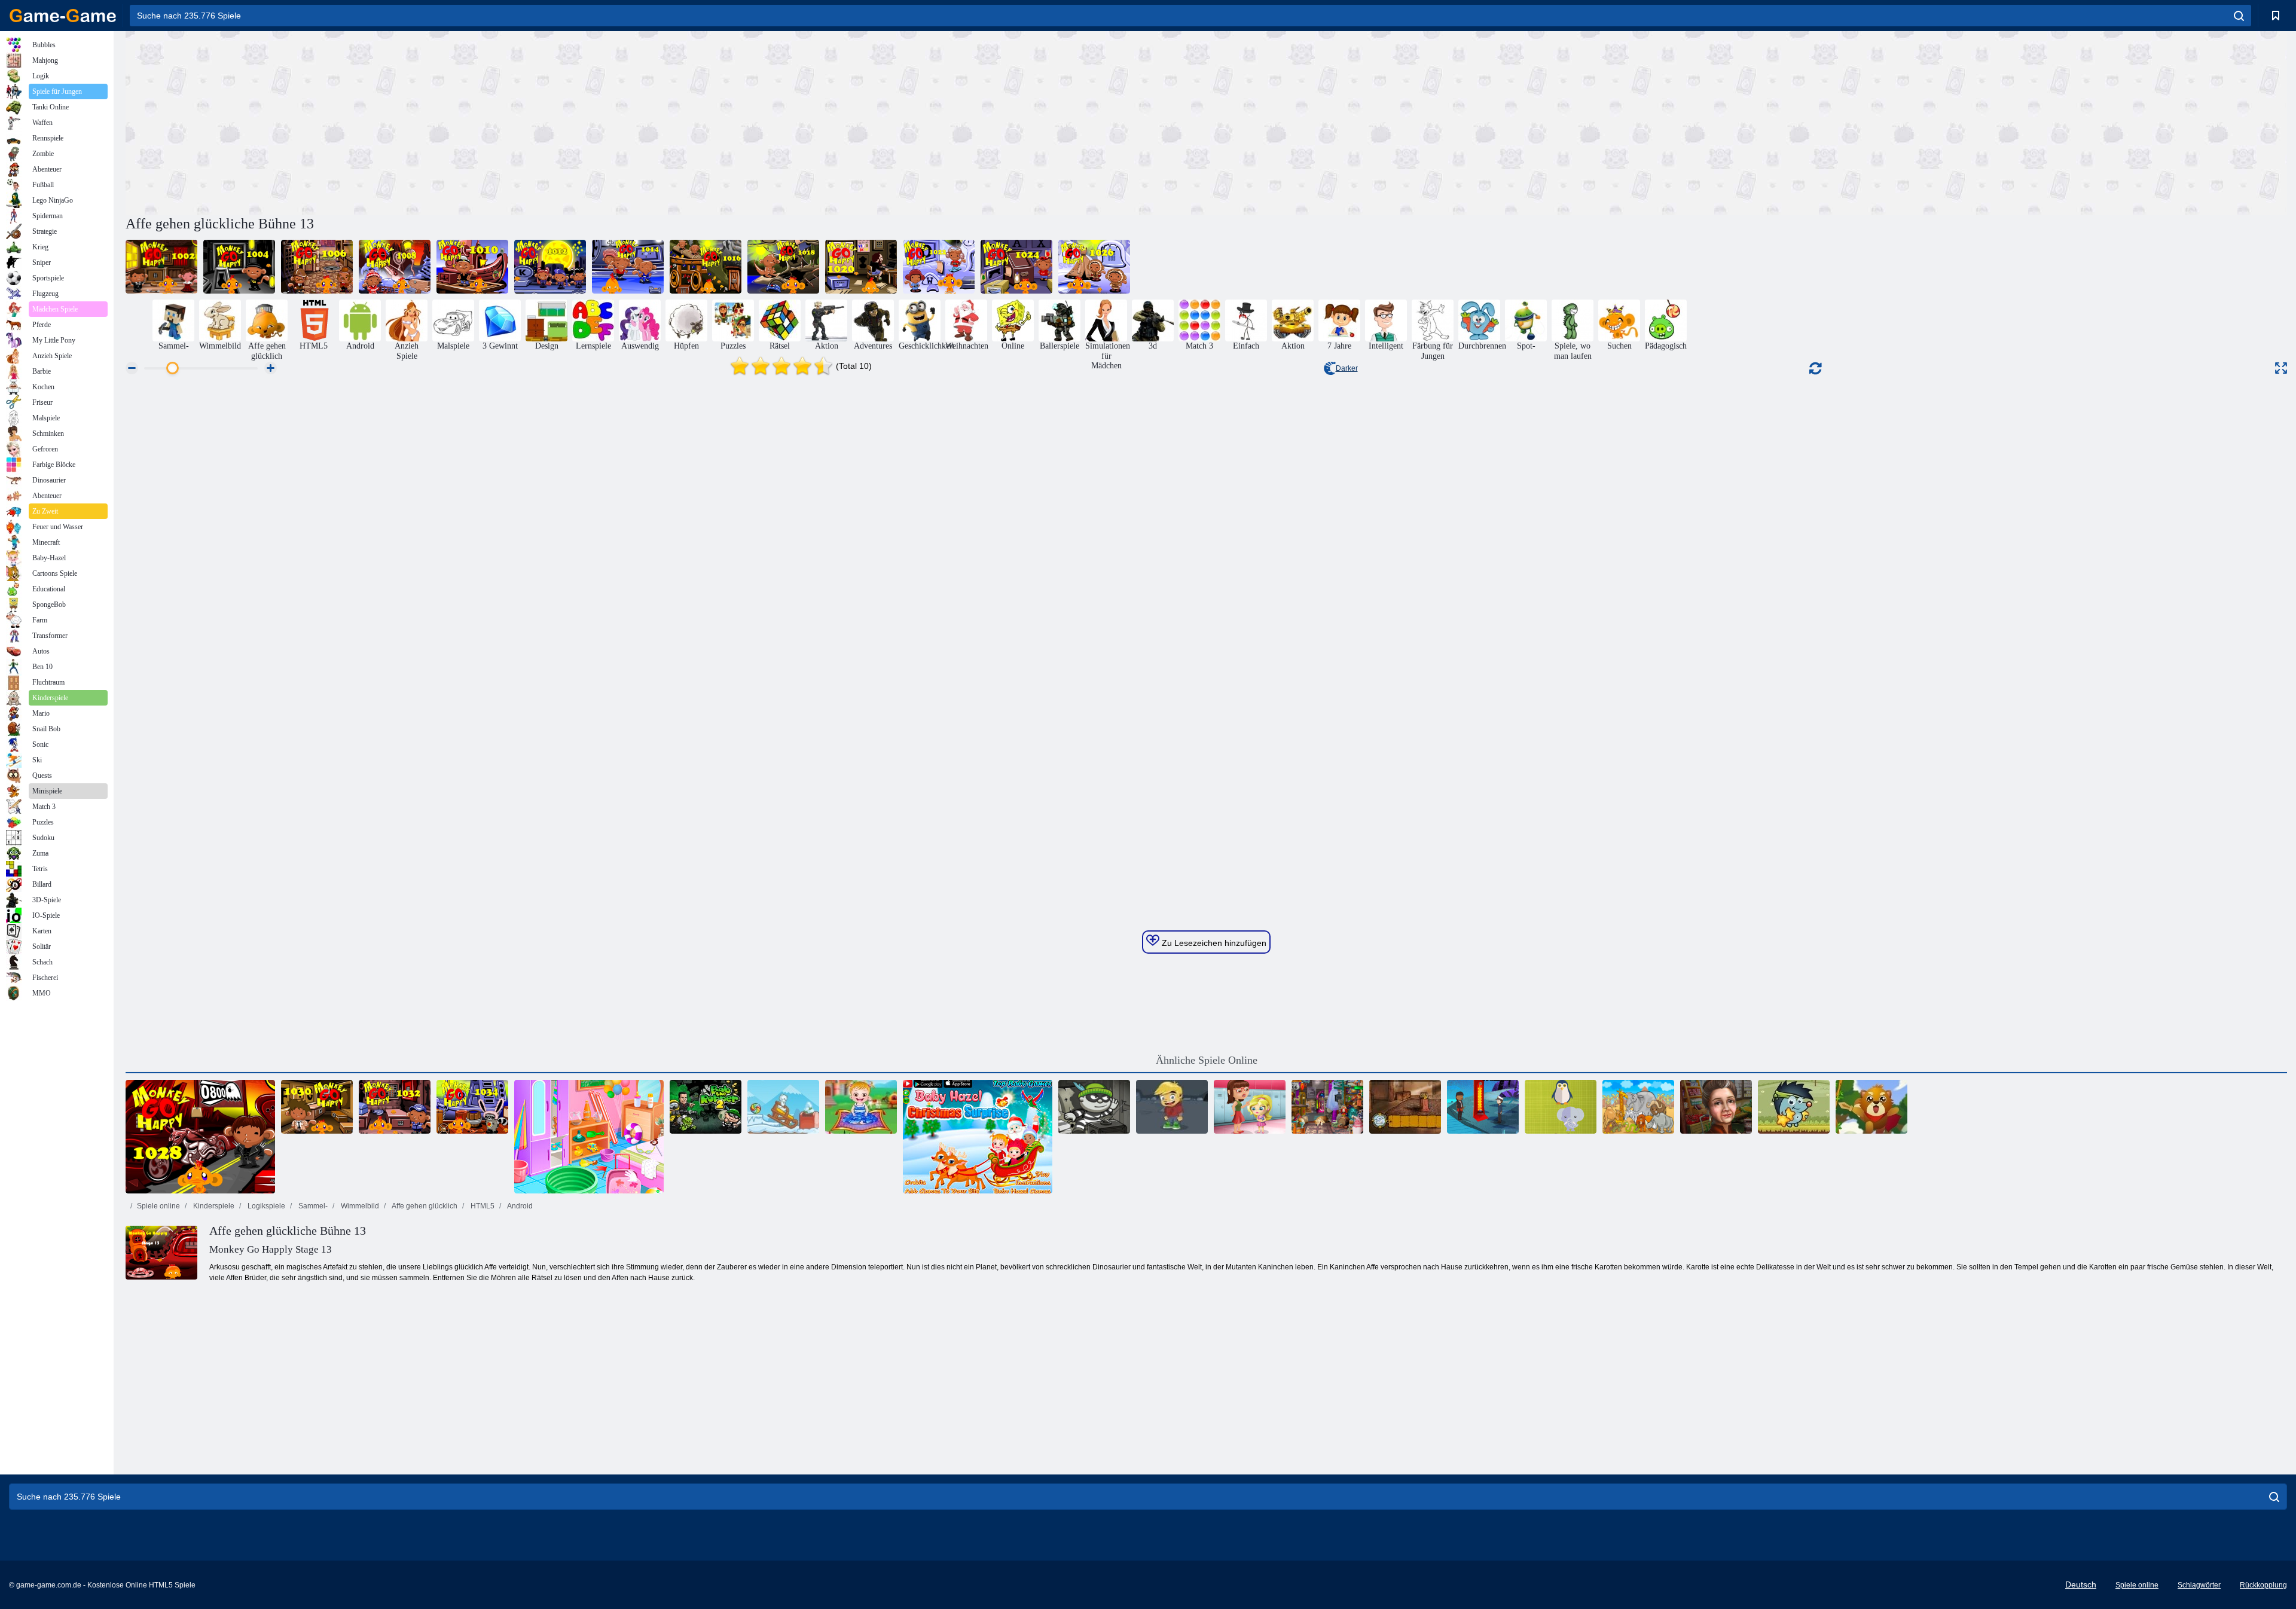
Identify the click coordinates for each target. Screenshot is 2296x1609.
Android (519, 1206)
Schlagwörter (2199, 1585)
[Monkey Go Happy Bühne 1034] (472, 1107)
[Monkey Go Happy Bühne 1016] (706, 267)
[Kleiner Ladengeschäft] (1327, 1107)
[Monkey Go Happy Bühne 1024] (1016, 267)
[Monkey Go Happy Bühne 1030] (317, 1107)
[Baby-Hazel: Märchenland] (861, 1107)
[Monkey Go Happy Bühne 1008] (395, 267)
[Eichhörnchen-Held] (1871, 1107)
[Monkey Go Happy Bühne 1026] (1094, 267)
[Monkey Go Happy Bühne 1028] (200, 1137)
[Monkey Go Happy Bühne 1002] (161, 267)
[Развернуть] (2281, 368)
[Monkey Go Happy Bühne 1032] (395, 1107)
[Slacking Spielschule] (1250, 1107)
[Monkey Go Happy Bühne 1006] (317, 267)
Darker (1347, 368)
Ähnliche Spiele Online (1207, 1060)
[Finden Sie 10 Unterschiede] (1638, 1107)
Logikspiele (265, 1206)
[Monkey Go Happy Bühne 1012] (550, 267)
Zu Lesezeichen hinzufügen (1213, 943)
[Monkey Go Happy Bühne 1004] (239, 267)
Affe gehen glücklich (424, 1206)
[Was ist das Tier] (1561, 1107)
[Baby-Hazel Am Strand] (589, 1137)
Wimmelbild (359, 1206)
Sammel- (312, 1206)
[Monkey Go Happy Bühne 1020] (861, 267)
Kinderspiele (213, 1206)
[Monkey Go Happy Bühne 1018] (783, 267)
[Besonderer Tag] (1716, 1107)
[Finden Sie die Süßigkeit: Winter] (783, 1107)
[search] (2239, 16)
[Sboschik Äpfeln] (1794, 1107)
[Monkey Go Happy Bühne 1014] (628, 267)
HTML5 (482, 1206)
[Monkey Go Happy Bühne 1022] (939, 267)
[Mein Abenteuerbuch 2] (1172, 1107)
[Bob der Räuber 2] (706, 1107)
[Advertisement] (666, 121)
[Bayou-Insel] (1483, 1107)
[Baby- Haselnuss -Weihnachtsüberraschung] (978, 1137)
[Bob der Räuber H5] (1094, 1107)
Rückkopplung (2263, 1585)
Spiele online (158, 1206)
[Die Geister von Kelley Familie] (1405, 1107)
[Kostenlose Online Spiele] (63, 16)
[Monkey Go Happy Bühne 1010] (472, 267)
